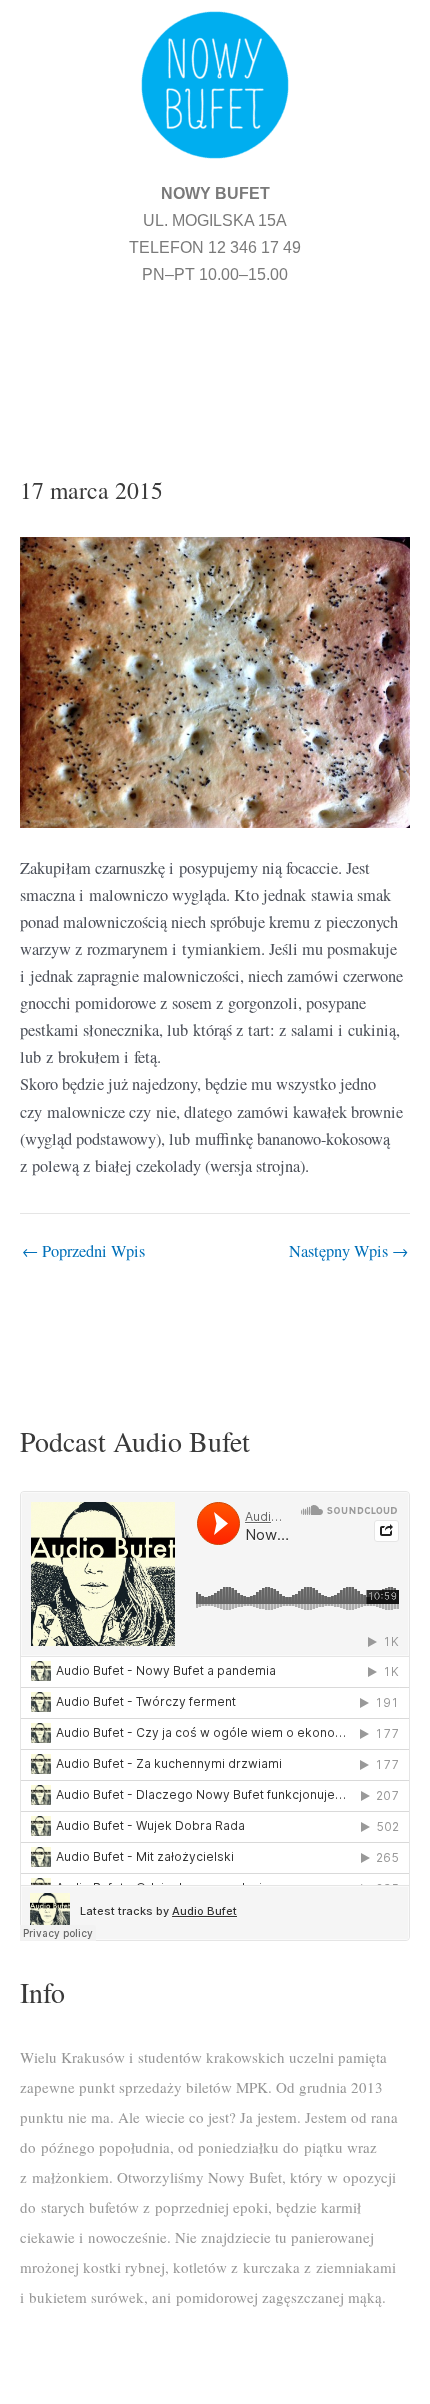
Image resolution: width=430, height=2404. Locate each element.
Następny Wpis (348, 1251)
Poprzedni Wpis (83, 1251)
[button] (215, 356)
